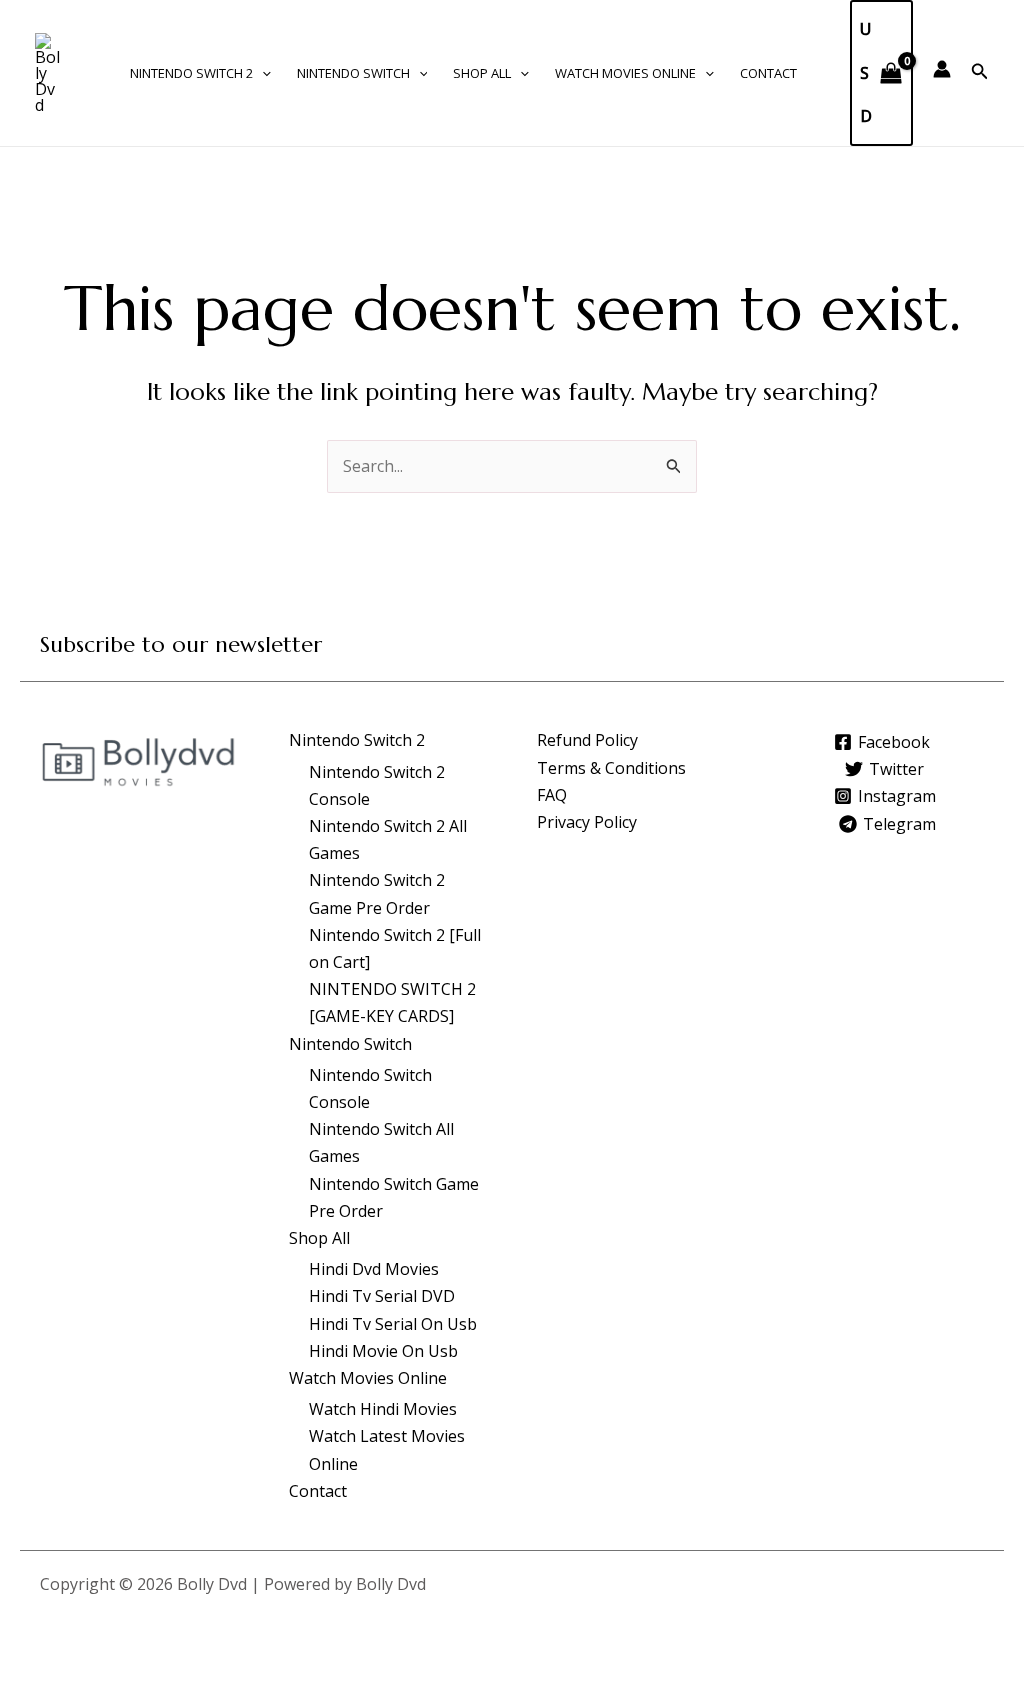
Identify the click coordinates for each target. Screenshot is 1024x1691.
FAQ (552, 795)
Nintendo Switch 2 (191, 73)
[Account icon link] (942, 69)
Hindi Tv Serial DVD (382, 1296)
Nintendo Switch (353, 73)
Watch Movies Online (625, 73)
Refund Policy (587, 740)
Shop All (482, 73)
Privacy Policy (587, 822)
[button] (262, 73)
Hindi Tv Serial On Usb (393, 1324)
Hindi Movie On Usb (383, 1351)
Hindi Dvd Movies (374, 1269)
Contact (768, 73)
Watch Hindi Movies (383, 1409)
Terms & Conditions (611, 768)
